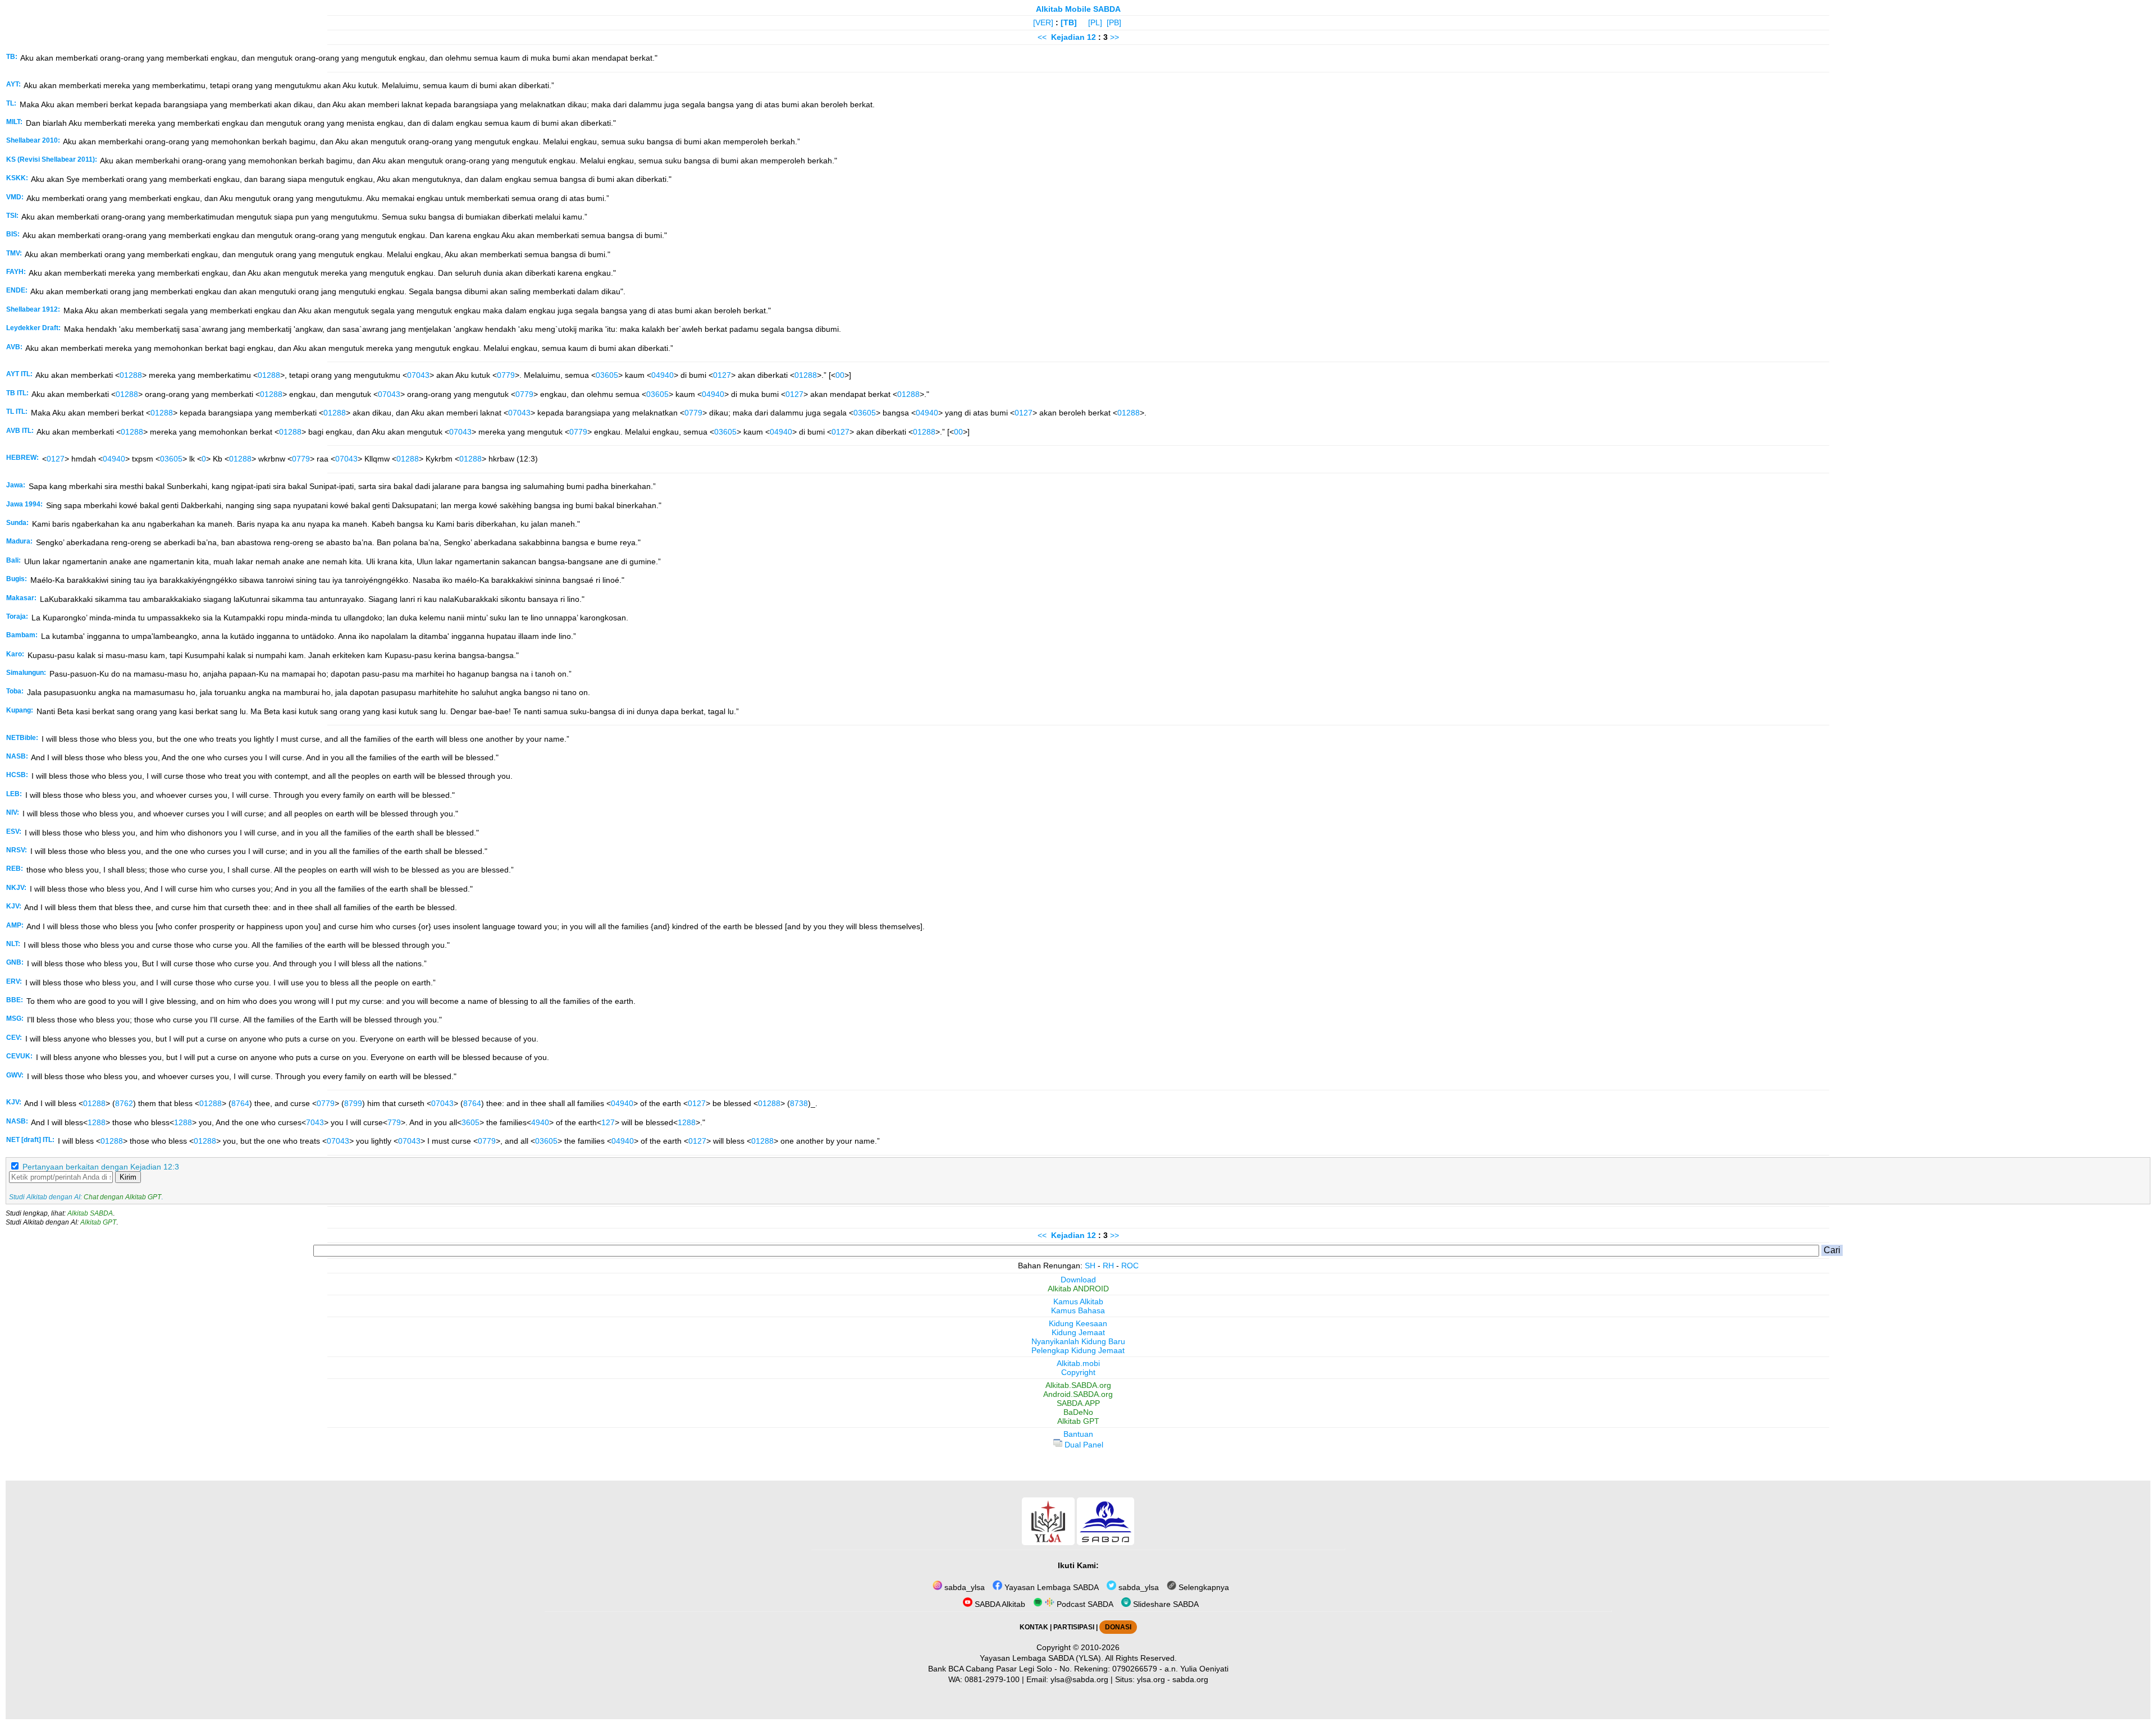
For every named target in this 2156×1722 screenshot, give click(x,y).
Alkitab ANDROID (1078, 1289)
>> (1114, 37)
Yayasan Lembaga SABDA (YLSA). (1042, 1658)
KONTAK (1034, 1627)
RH (1108, 1266)
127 (608, 1122)
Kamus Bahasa (1078, 1310)
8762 (124, 1103)
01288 (131, 375)
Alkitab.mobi (1078, 1363)
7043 (315, 1122)
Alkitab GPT (98, 1222)
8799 (353, 1103)
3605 (471, 1122)
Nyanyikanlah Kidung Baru (1078, 1341)
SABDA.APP (1078, 1403)
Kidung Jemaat (1078, 1332)
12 (1093, 37)
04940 (663, 375)
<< (1042, 37)
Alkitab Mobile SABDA (1078, 9)
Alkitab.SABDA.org (1078, 1385)
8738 (799, 1103)
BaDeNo (1078, 1412)
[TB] (1069, 22)
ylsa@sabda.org (1079, 1679)
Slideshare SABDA (1165, 1604)
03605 (607, 375)
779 (394, 1122)
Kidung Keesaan (1078, 1323)
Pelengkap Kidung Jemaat (1078, 1350)
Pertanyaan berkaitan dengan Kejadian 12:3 (101, 1167)
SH (1090, 1266)
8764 (240, 1103)
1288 (97, 1122)
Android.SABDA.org (1078, 1394)
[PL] (1095, 22)
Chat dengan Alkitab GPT (122, 1197)
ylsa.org (1151, 1679)
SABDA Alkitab (999, 1604)
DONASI (1118, 1627)
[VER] (1043, 22)
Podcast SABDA (1084, 1604)
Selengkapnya (1203, 1587)
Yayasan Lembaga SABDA (1050, 1587)
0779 (506, 375)
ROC (1130, 1266)
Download (1078, 1280)
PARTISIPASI (1074, 1627)
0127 (722, 375)
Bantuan (1078, 1434)
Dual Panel (1083, 1445)
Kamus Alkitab (1078, 1301)
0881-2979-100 (992, 1679)
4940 (540, 1122)
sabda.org (1190, 1679)
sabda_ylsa (963, 1587)
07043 (418, 375)
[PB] (1114, 22)
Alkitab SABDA (90, 1213)
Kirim (128, 1177)
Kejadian (1068, 37)
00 (840, 375)
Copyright (1078, 1372)
